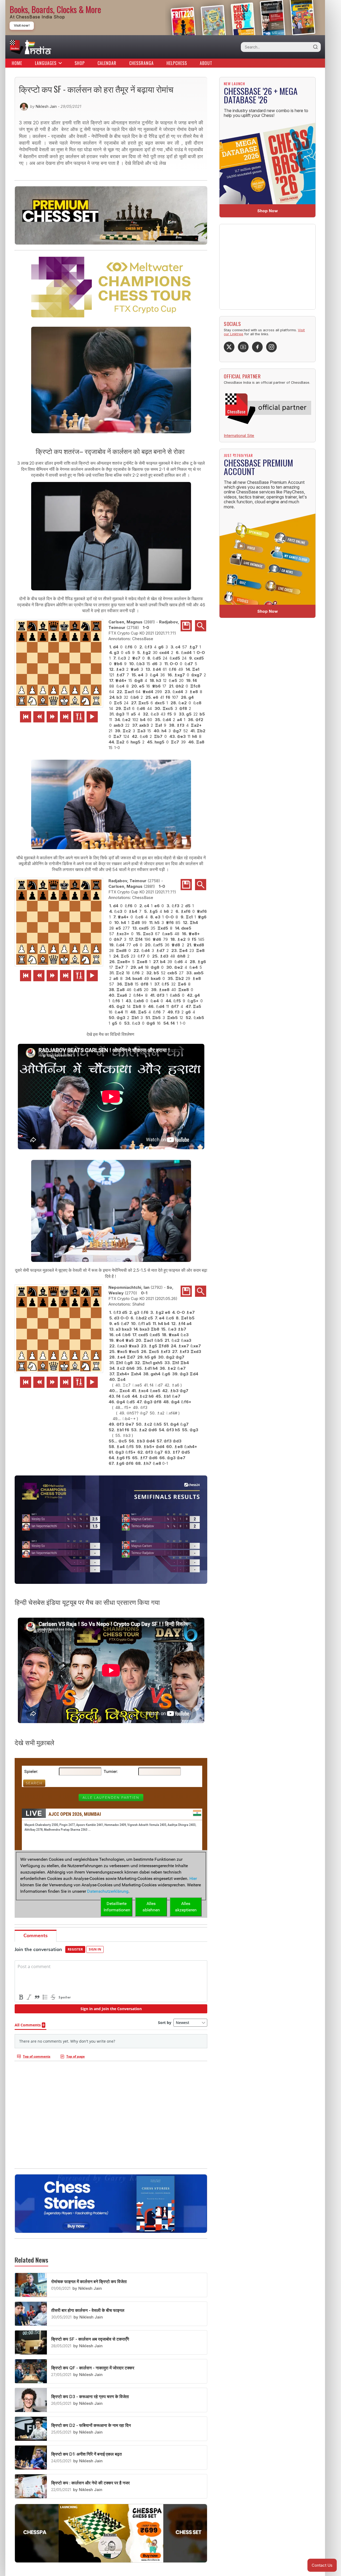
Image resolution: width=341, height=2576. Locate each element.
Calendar (107, 63)
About (206, 63)
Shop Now (268, 211)
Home (17, 63)
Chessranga (141, 63)
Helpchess (177, 63)
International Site (239, 436)
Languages (46, 63)
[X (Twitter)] (229, 347)
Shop (80, 63)
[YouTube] (243, 347)
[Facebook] (257, 347)
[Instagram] (271, 347)
